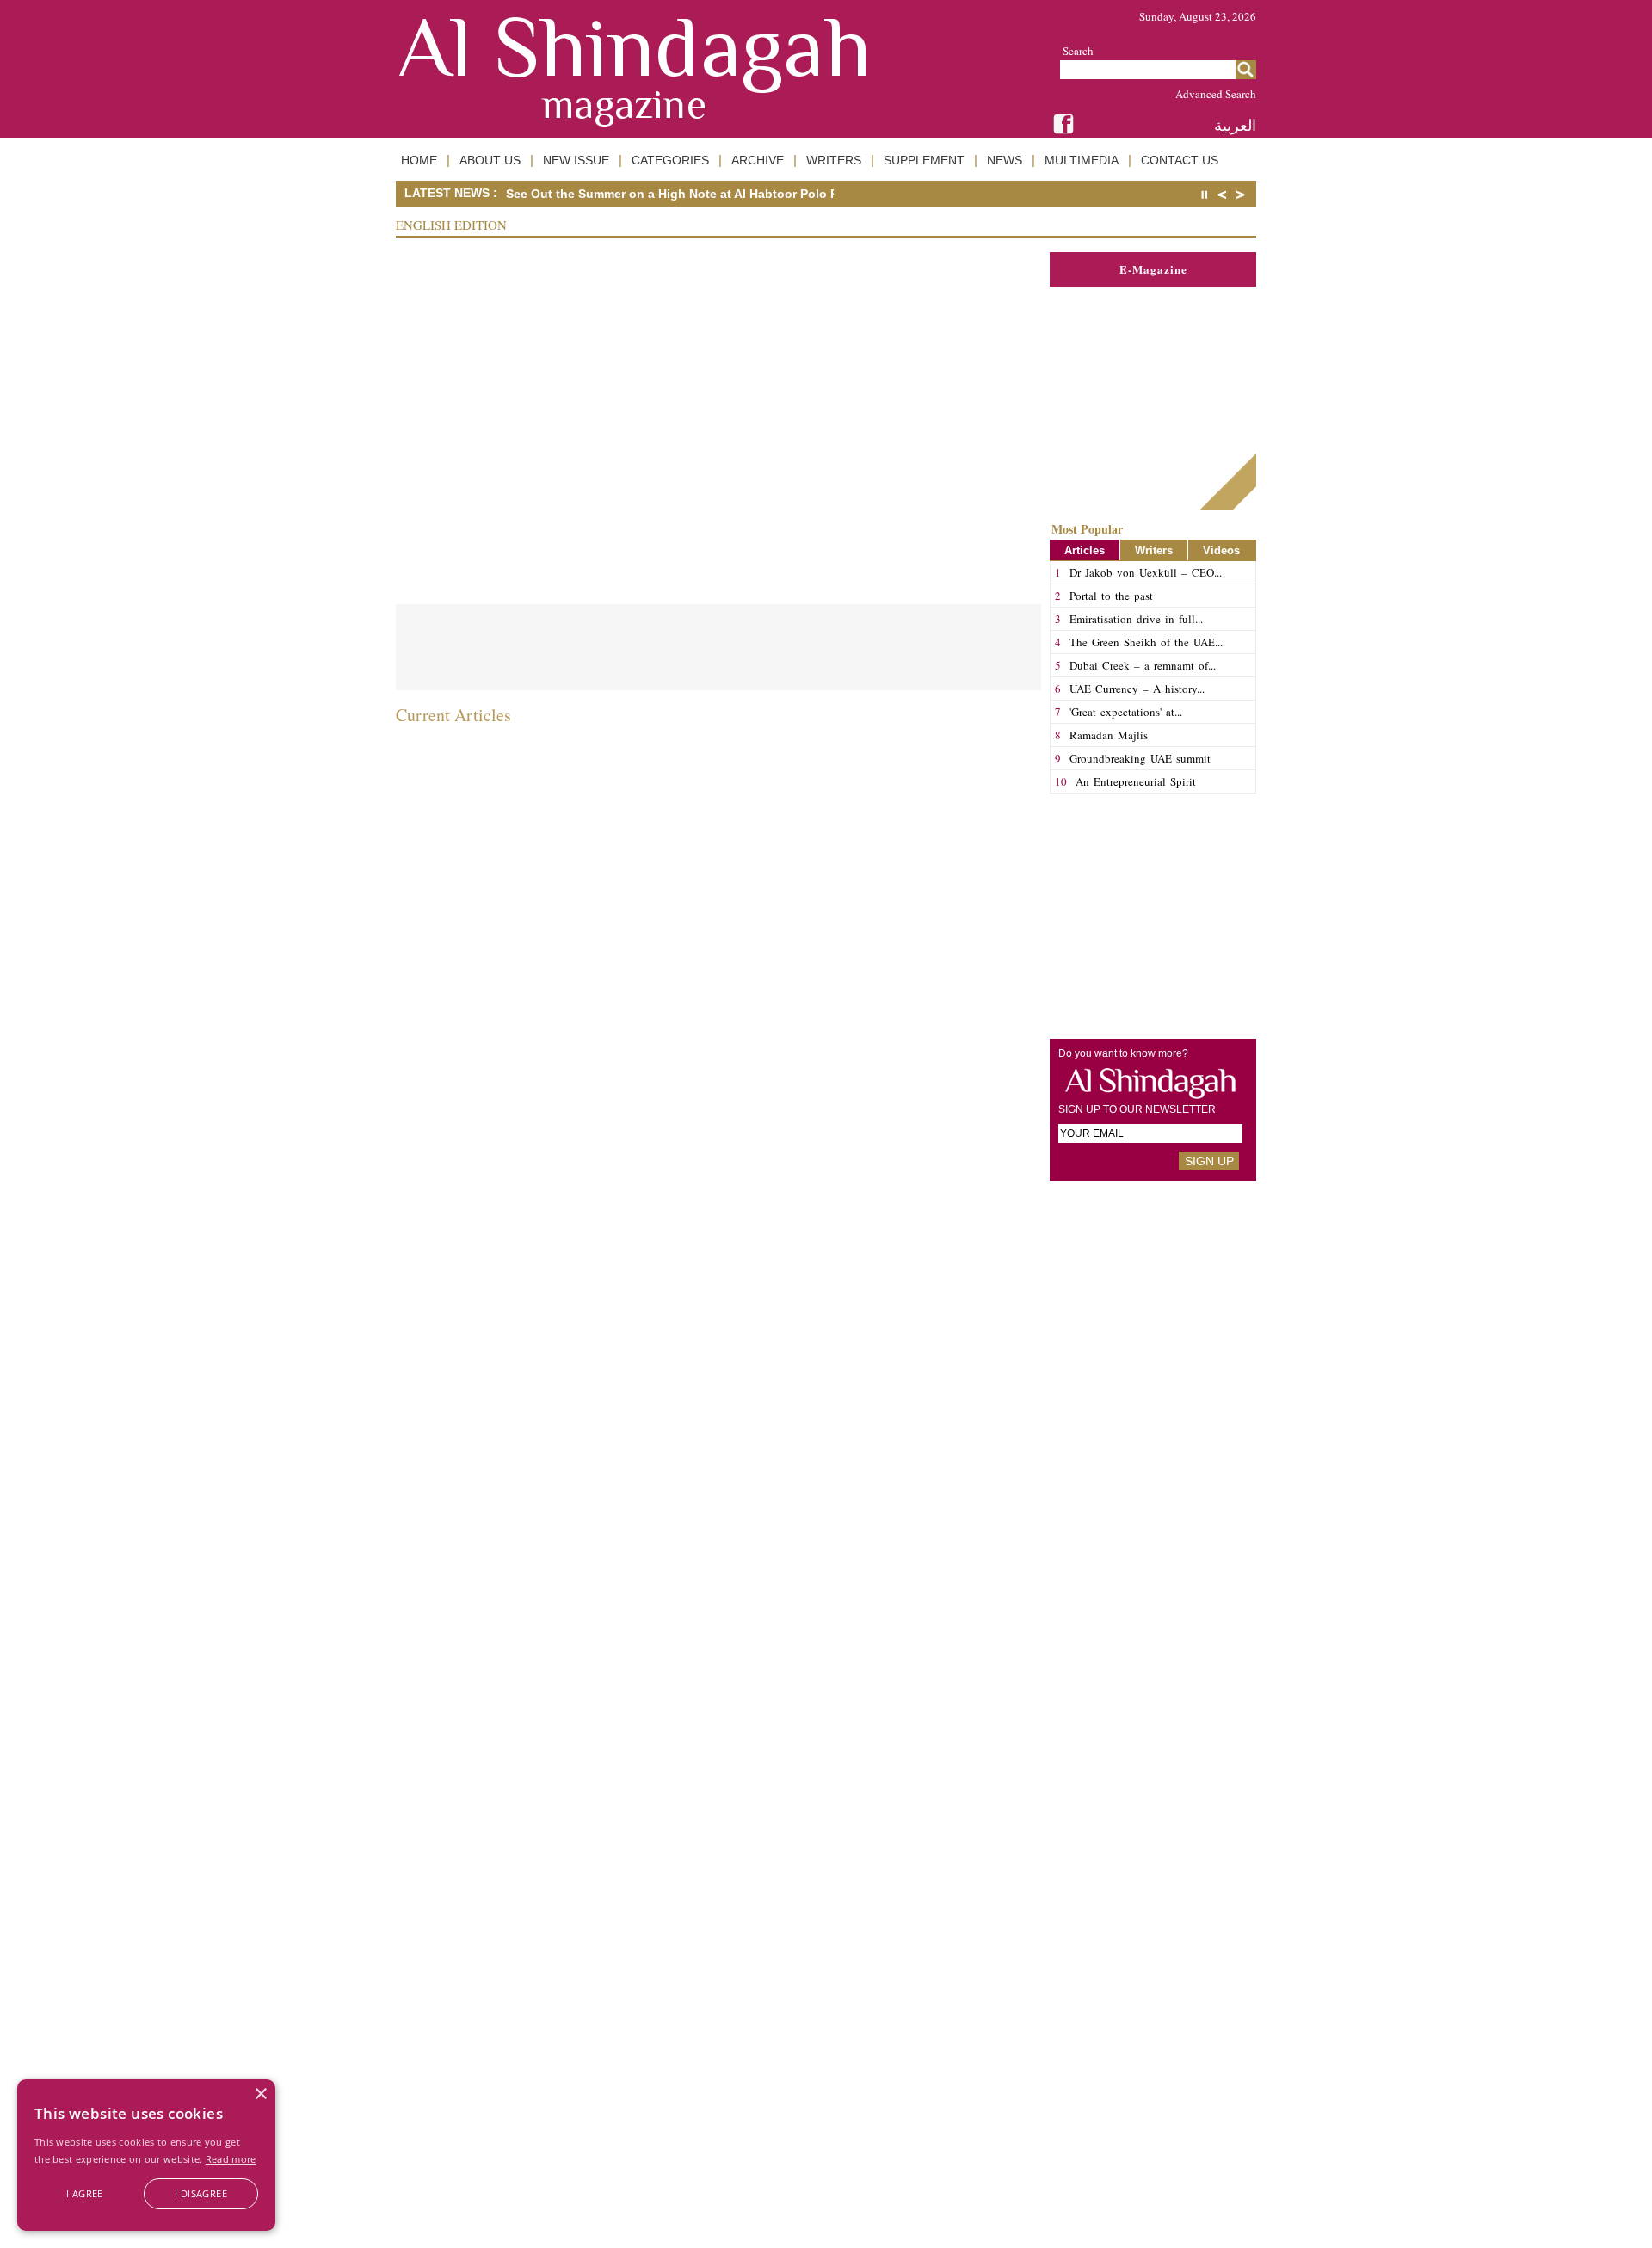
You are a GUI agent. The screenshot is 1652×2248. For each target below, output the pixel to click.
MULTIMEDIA (1082, 160)
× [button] (260, 2094)
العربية (1235, 125)
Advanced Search (1216, 94)
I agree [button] (85, 2193)
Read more (231, 2159)
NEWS (1005, 160)
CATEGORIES (670, 160)
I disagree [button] (201, 2193)
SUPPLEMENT (924, 160)
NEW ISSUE (576, 160)
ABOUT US (490, 160)
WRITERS (834, 160)
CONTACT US (1180, 160)
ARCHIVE (758, 160)
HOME (419, 160)
